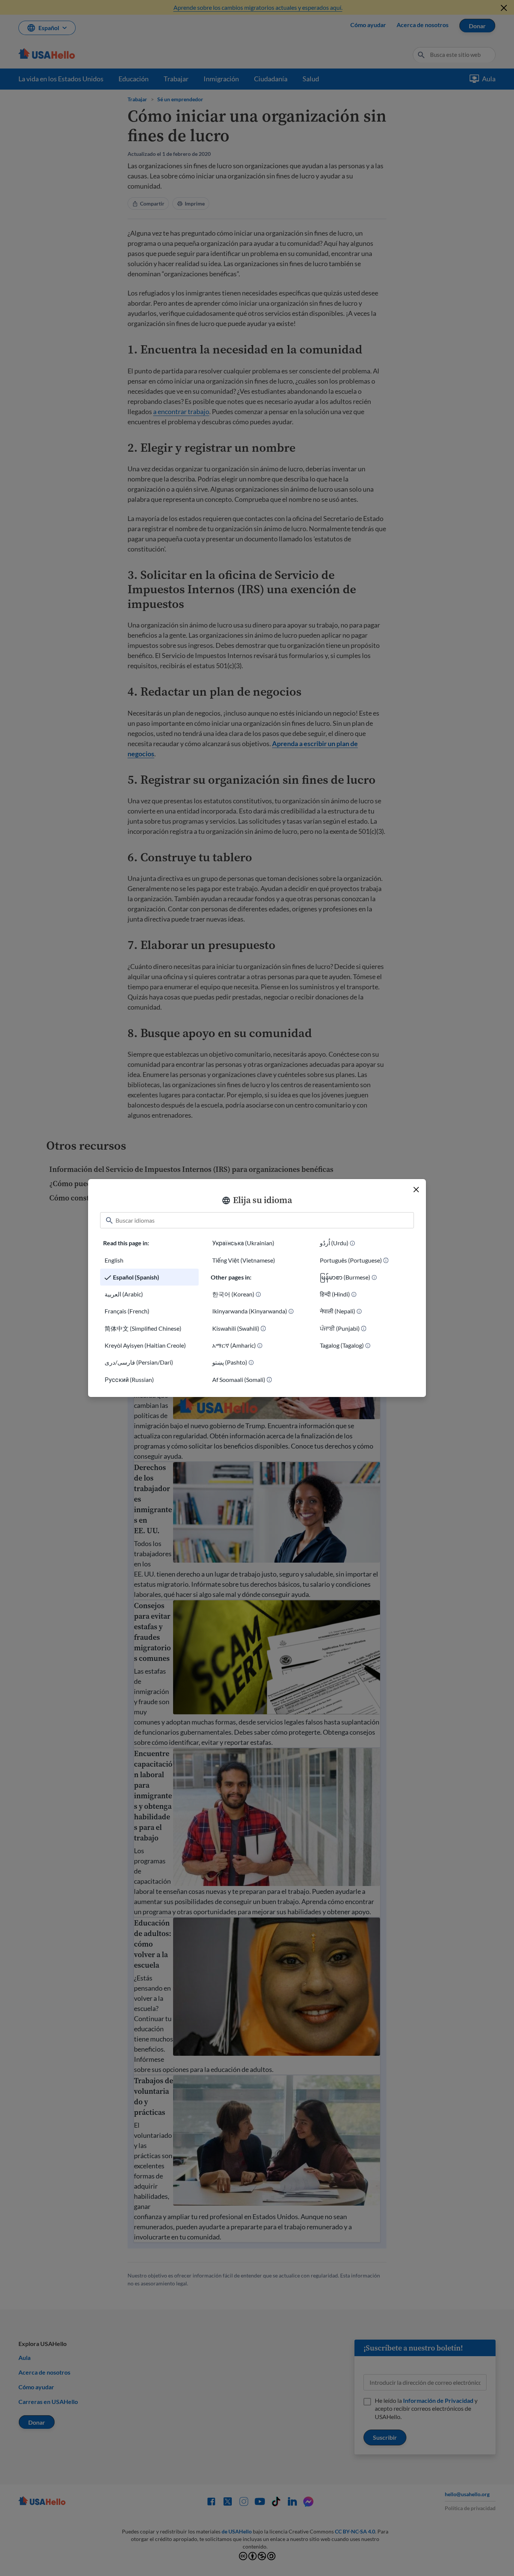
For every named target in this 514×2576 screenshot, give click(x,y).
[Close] (416, 1190)
